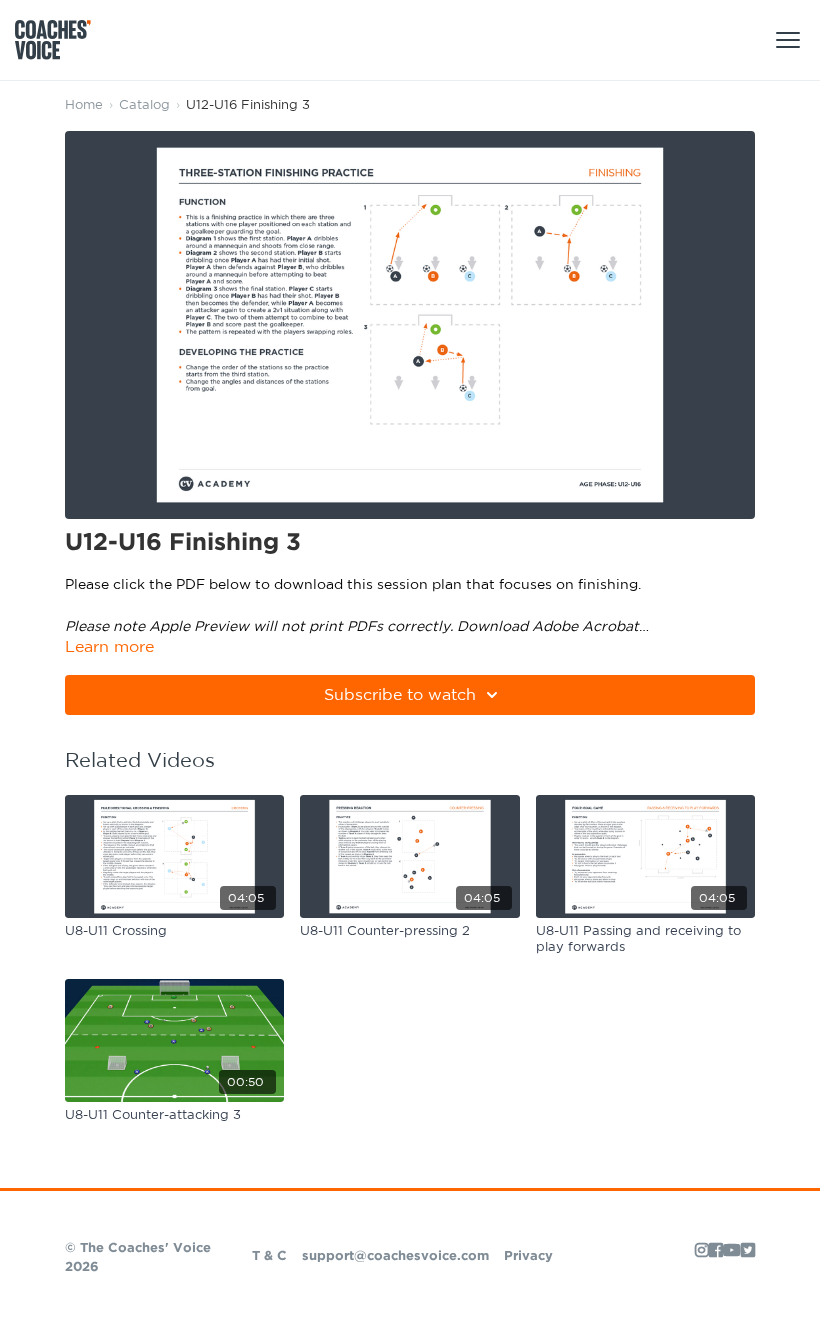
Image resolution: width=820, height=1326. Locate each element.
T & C (269, 1256)
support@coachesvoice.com (395, 1256)
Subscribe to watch (400, 695)
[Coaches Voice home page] (60, 40)
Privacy (528, 1256)
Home (84, 105)
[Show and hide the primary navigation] (788, 40)
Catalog (144, 105)
